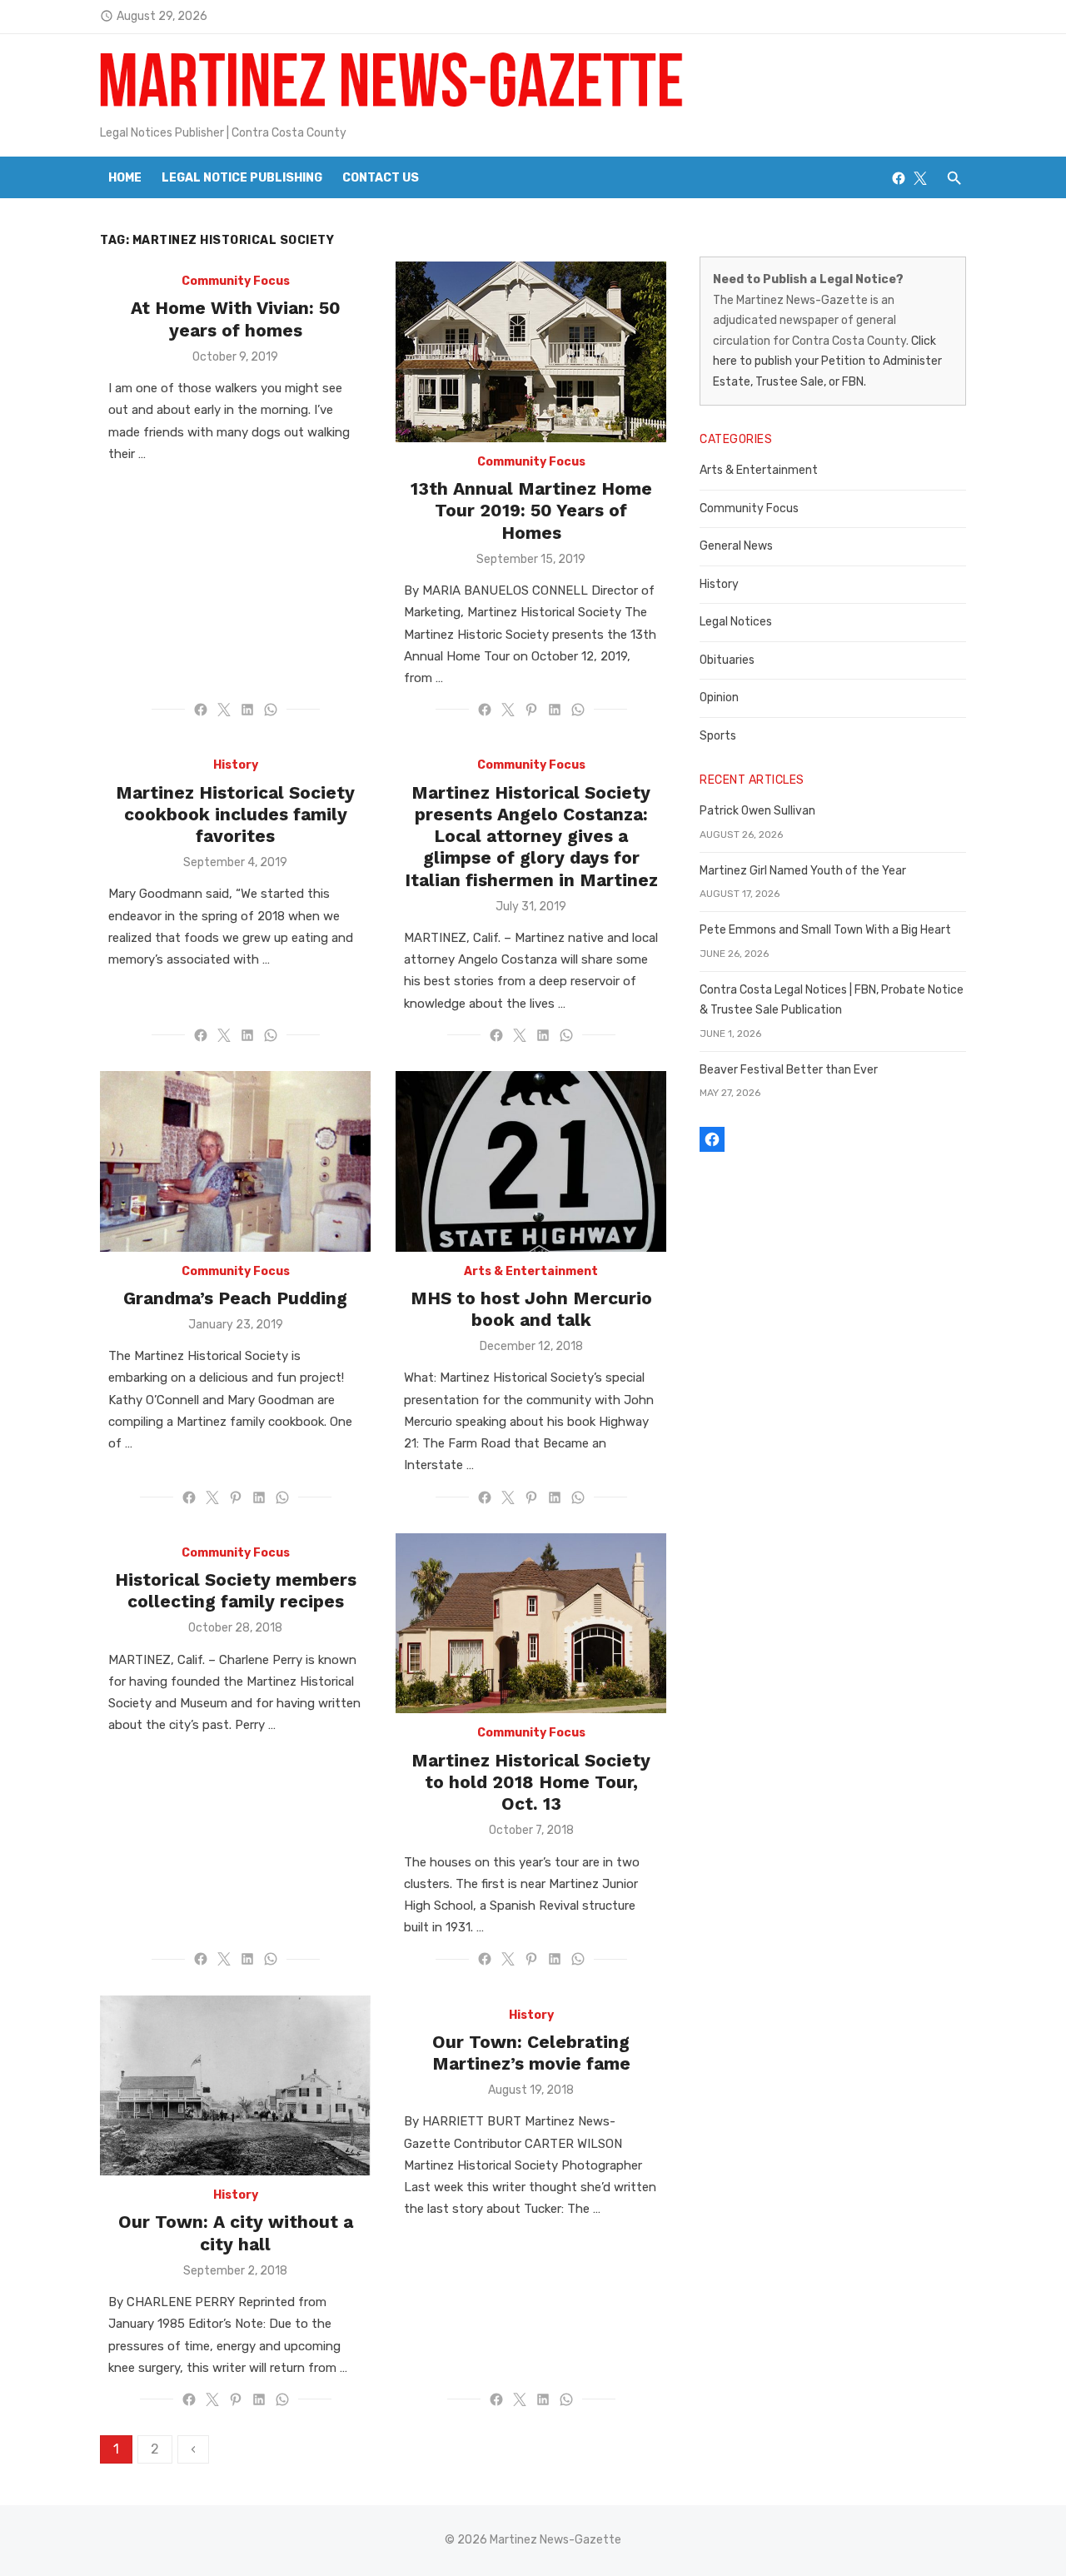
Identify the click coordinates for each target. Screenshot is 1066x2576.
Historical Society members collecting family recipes (236, 1590)
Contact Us (381, 178)
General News (736, 546)
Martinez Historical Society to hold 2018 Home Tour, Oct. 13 (531, 1782)
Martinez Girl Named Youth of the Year (803, 871)
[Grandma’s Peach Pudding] (235, 1161)
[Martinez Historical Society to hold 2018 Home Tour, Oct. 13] (531, 1624)
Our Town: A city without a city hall (236, 2232)
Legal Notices (736, 622)
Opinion (719, 698)
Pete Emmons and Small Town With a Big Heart (825, 930)
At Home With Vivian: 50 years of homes (236, 319)
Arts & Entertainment (531, 1271)
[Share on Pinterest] (531, 710)
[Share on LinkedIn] (247, 710)
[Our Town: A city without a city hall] (235, 2086)
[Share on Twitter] (224, 710)
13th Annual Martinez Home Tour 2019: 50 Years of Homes (531, 511)
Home (125, 178)
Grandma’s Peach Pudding (235, 1298)
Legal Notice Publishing (242, 178)
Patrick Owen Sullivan (757, 811)
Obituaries (727, 660)
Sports (718, 736)
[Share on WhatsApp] (271, 710)
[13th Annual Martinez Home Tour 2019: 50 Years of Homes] (531, 352)
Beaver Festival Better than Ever (789, 1070)
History (236, 765)
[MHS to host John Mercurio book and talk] (531, 1161)
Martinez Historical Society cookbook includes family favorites (235, 815)
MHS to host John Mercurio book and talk (531, 1309)
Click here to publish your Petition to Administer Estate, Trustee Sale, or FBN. (827, 361)
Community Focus (236, 281)
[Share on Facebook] (201, 710)
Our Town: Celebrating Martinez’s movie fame (531, 2053)
